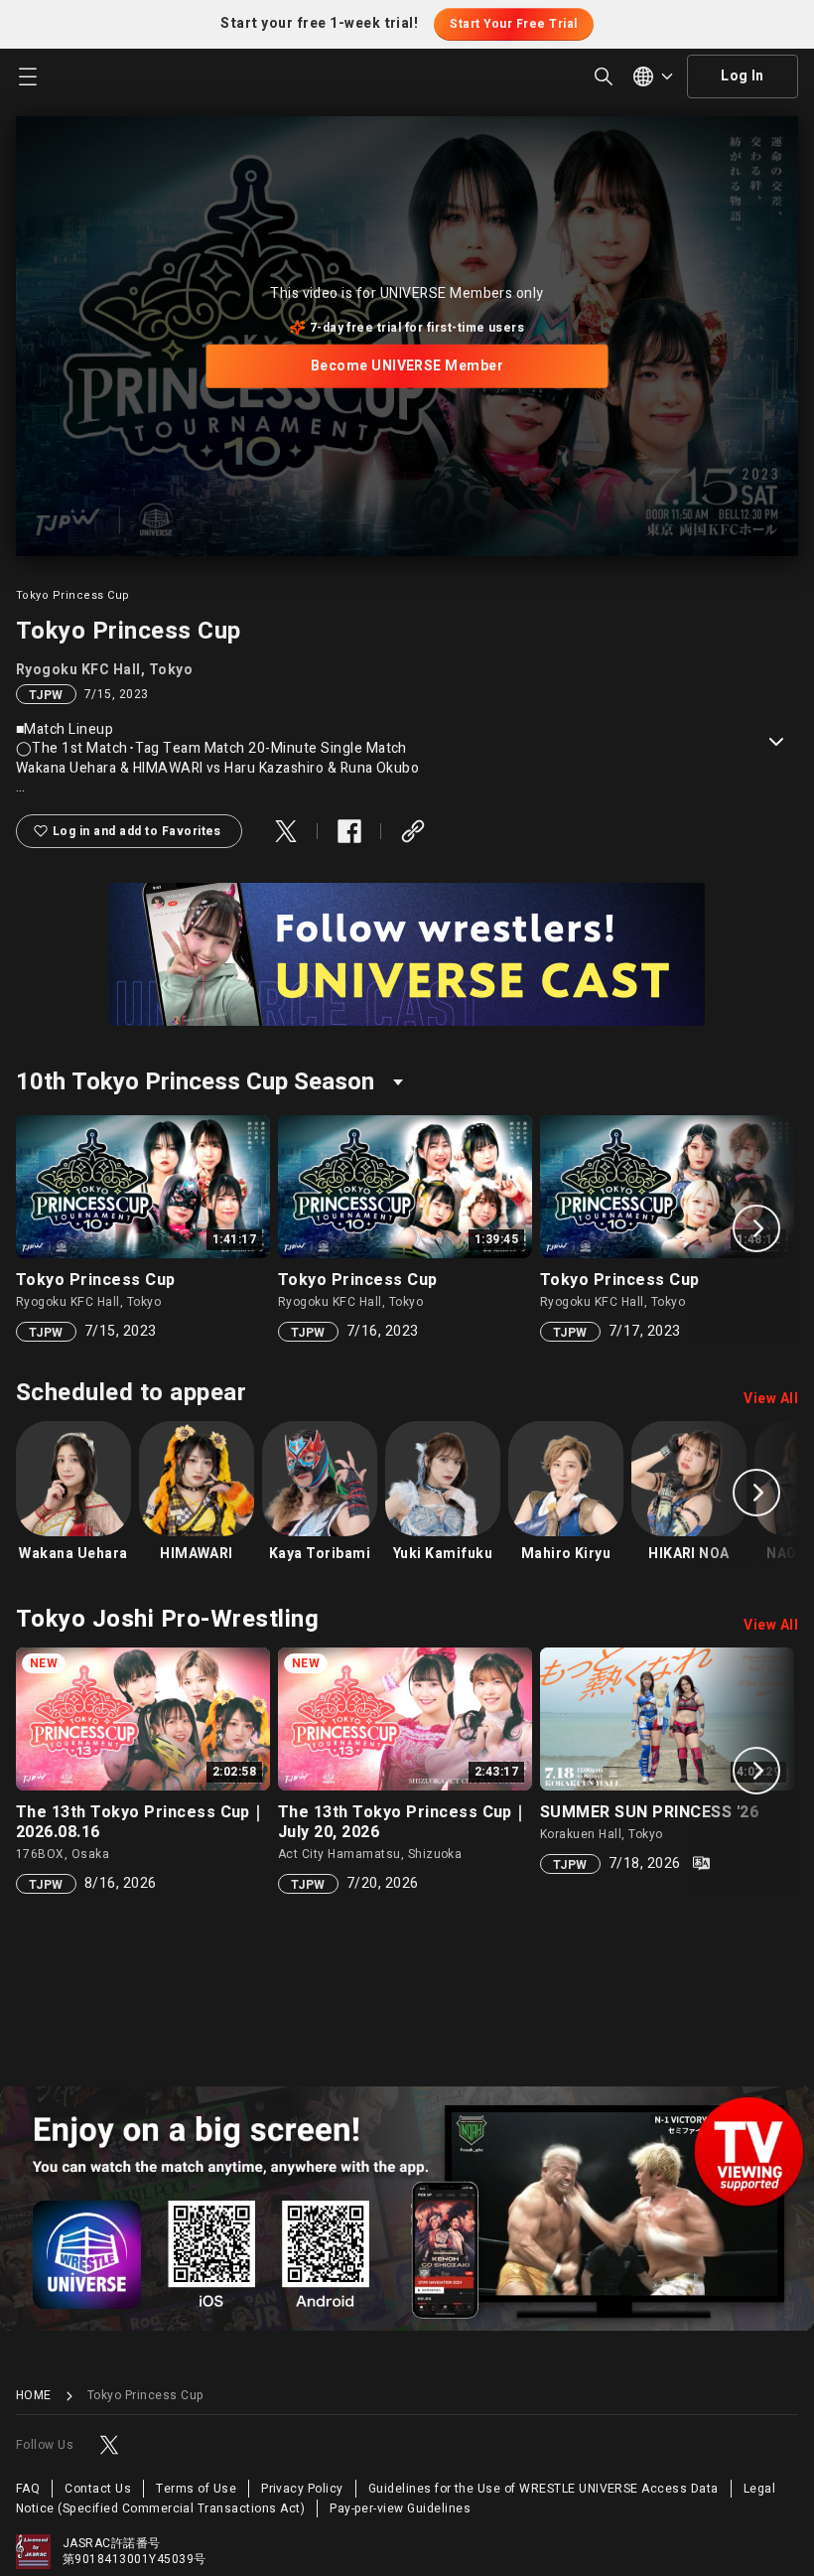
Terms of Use (196, 2489)
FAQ (28, 2489)
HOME (34, 2396)
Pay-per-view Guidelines (400, 2508)
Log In (743, 76)
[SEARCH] (604, 76)
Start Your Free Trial (513, 24)
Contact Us (98, 2489)
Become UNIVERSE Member (407, 366)
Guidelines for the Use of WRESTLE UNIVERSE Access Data (543, 2489)
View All (771, 1399)
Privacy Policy (302, 2489)
